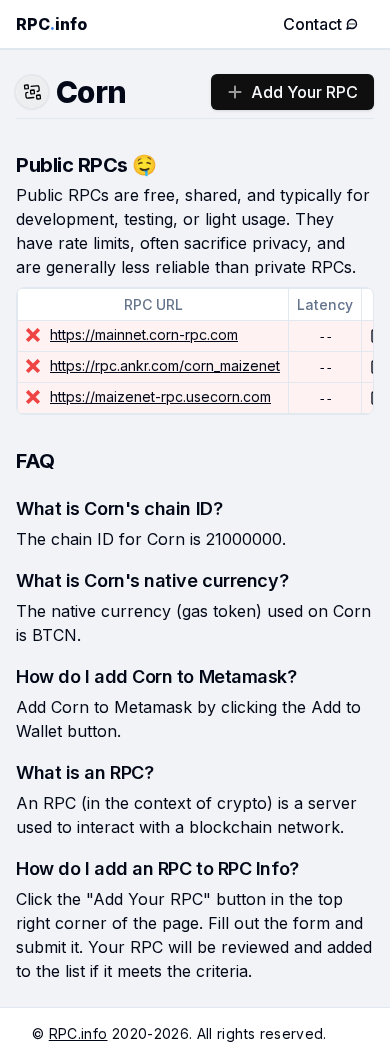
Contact (312, 24)
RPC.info (78, 1033)
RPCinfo (51, 24)
